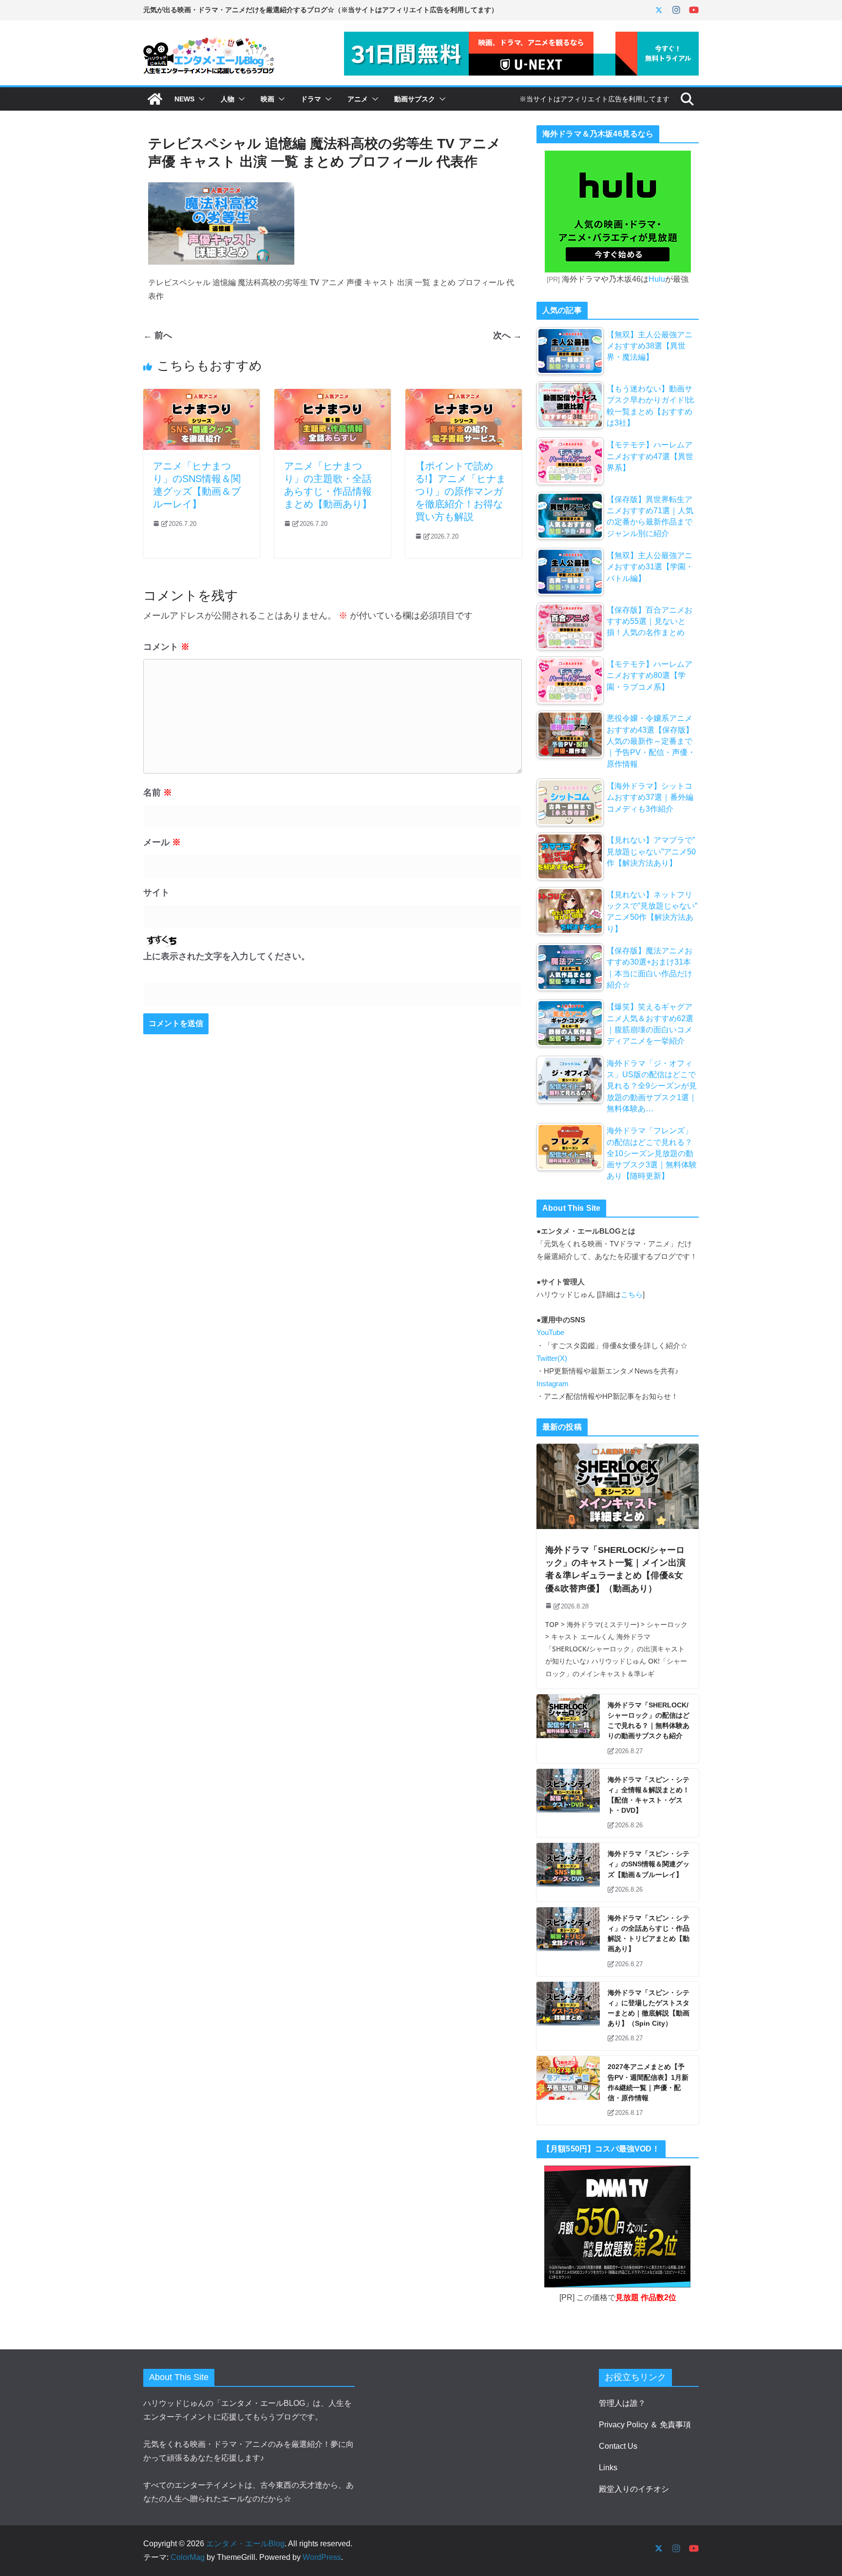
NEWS (184, 99)
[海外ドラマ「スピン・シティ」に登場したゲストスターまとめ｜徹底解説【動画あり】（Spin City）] (568, 2016)
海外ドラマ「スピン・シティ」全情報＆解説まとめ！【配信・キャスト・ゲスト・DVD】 (649, 1795)
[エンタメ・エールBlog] (155, 99)
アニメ (358, 99)
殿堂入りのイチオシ (634, 2489)
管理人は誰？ (622, 2403)
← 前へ (158, 335)
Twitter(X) (552, 1358)
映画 (268, 99)
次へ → (507, 335)
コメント (166, 647)
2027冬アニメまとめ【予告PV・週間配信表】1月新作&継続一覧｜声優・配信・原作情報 (648, 2082)
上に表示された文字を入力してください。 (227, 956)
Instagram (553, 1384)
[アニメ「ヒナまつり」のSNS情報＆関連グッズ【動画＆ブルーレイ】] (201, 396)
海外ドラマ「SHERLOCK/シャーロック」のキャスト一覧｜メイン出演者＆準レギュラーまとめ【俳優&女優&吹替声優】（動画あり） (615, 1569)
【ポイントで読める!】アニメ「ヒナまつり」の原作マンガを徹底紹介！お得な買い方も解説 (460, 491)
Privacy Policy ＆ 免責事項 (645, 2425)
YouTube (550, 1333)
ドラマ (311, 99)
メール (162, 842)
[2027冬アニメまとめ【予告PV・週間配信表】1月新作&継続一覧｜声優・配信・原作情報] (568, 2090)
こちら (632, 1295)
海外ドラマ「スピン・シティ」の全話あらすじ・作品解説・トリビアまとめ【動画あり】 (649, 1934)
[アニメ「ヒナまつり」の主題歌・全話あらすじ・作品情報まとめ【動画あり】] (333, 396)
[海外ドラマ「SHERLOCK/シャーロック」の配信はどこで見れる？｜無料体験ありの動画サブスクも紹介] (568, 1729)
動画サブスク (415, 99)
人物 (228, 99)
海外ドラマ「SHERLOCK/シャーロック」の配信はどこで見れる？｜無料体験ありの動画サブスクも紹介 (649, 1721)
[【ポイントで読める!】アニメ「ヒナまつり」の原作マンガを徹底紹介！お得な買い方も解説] (464, 396)
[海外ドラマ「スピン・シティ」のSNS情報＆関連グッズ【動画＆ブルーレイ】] (568, 1872)
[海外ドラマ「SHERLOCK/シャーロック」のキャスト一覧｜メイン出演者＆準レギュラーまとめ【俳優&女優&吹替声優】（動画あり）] (618, 1486)
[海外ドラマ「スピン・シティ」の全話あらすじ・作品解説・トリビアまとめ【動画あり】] (568, 1942)
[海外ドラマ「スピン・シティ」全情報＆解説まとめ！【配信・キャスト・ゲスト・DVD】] (568, 1803)
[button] (200, 99)
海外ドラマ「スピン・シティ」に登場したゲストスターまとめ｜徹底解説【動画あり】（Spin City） (649, 2008)
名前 (158, 793)
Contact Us (618, 2446)
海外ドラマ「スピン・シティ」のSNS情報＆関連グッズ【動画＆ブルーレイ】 (649, 1864)
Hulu (657, 279)
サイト (156, 892)
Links (608, 2468)
